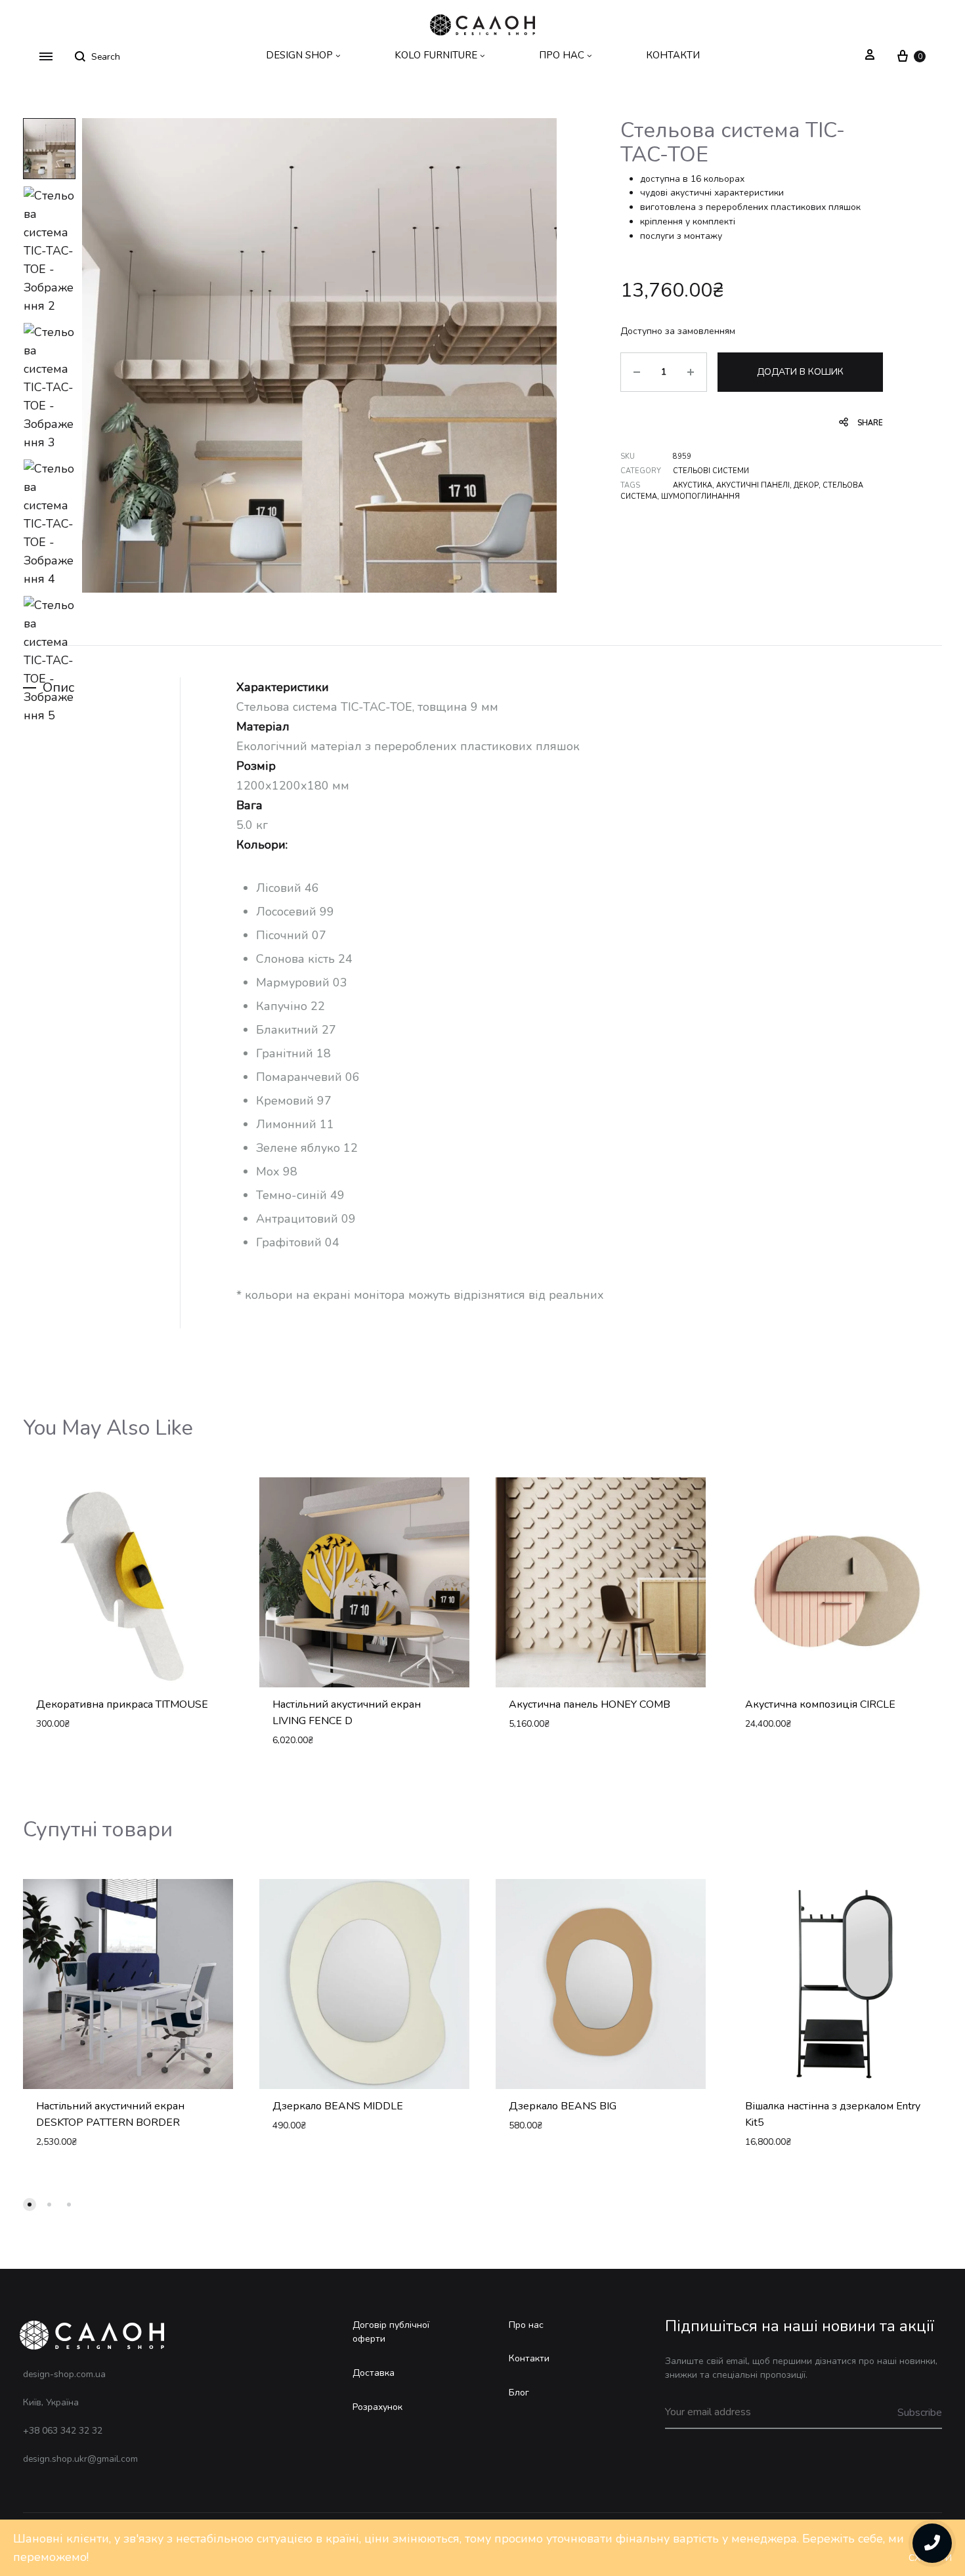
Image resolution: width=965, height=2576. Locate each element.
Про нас (526, 2325)
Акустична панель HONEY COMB (590, 1704)
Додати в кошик (800, 372)
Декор (806, 485)
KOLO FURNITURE (436, 55)
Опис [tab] (58, 687)
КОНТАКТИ (673, 55)
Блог (519, 2393)
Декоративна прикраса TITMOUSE (122, 1704)
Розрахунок (377, 2407)
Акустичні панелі (753, 485)
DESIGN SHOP (299, 55)
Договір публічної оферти (391, 2332)
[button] (30, 2205)
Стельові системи (711, 471)
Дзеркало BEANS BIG (563, 2106)
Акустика (693, 485)
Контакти (529, 2358)
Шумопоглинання (700, 496)
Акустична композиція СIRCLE (820, 1704)
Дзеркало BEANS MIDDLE (338, 2106)
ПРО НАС (562, 55)
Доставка (374, 2373)
